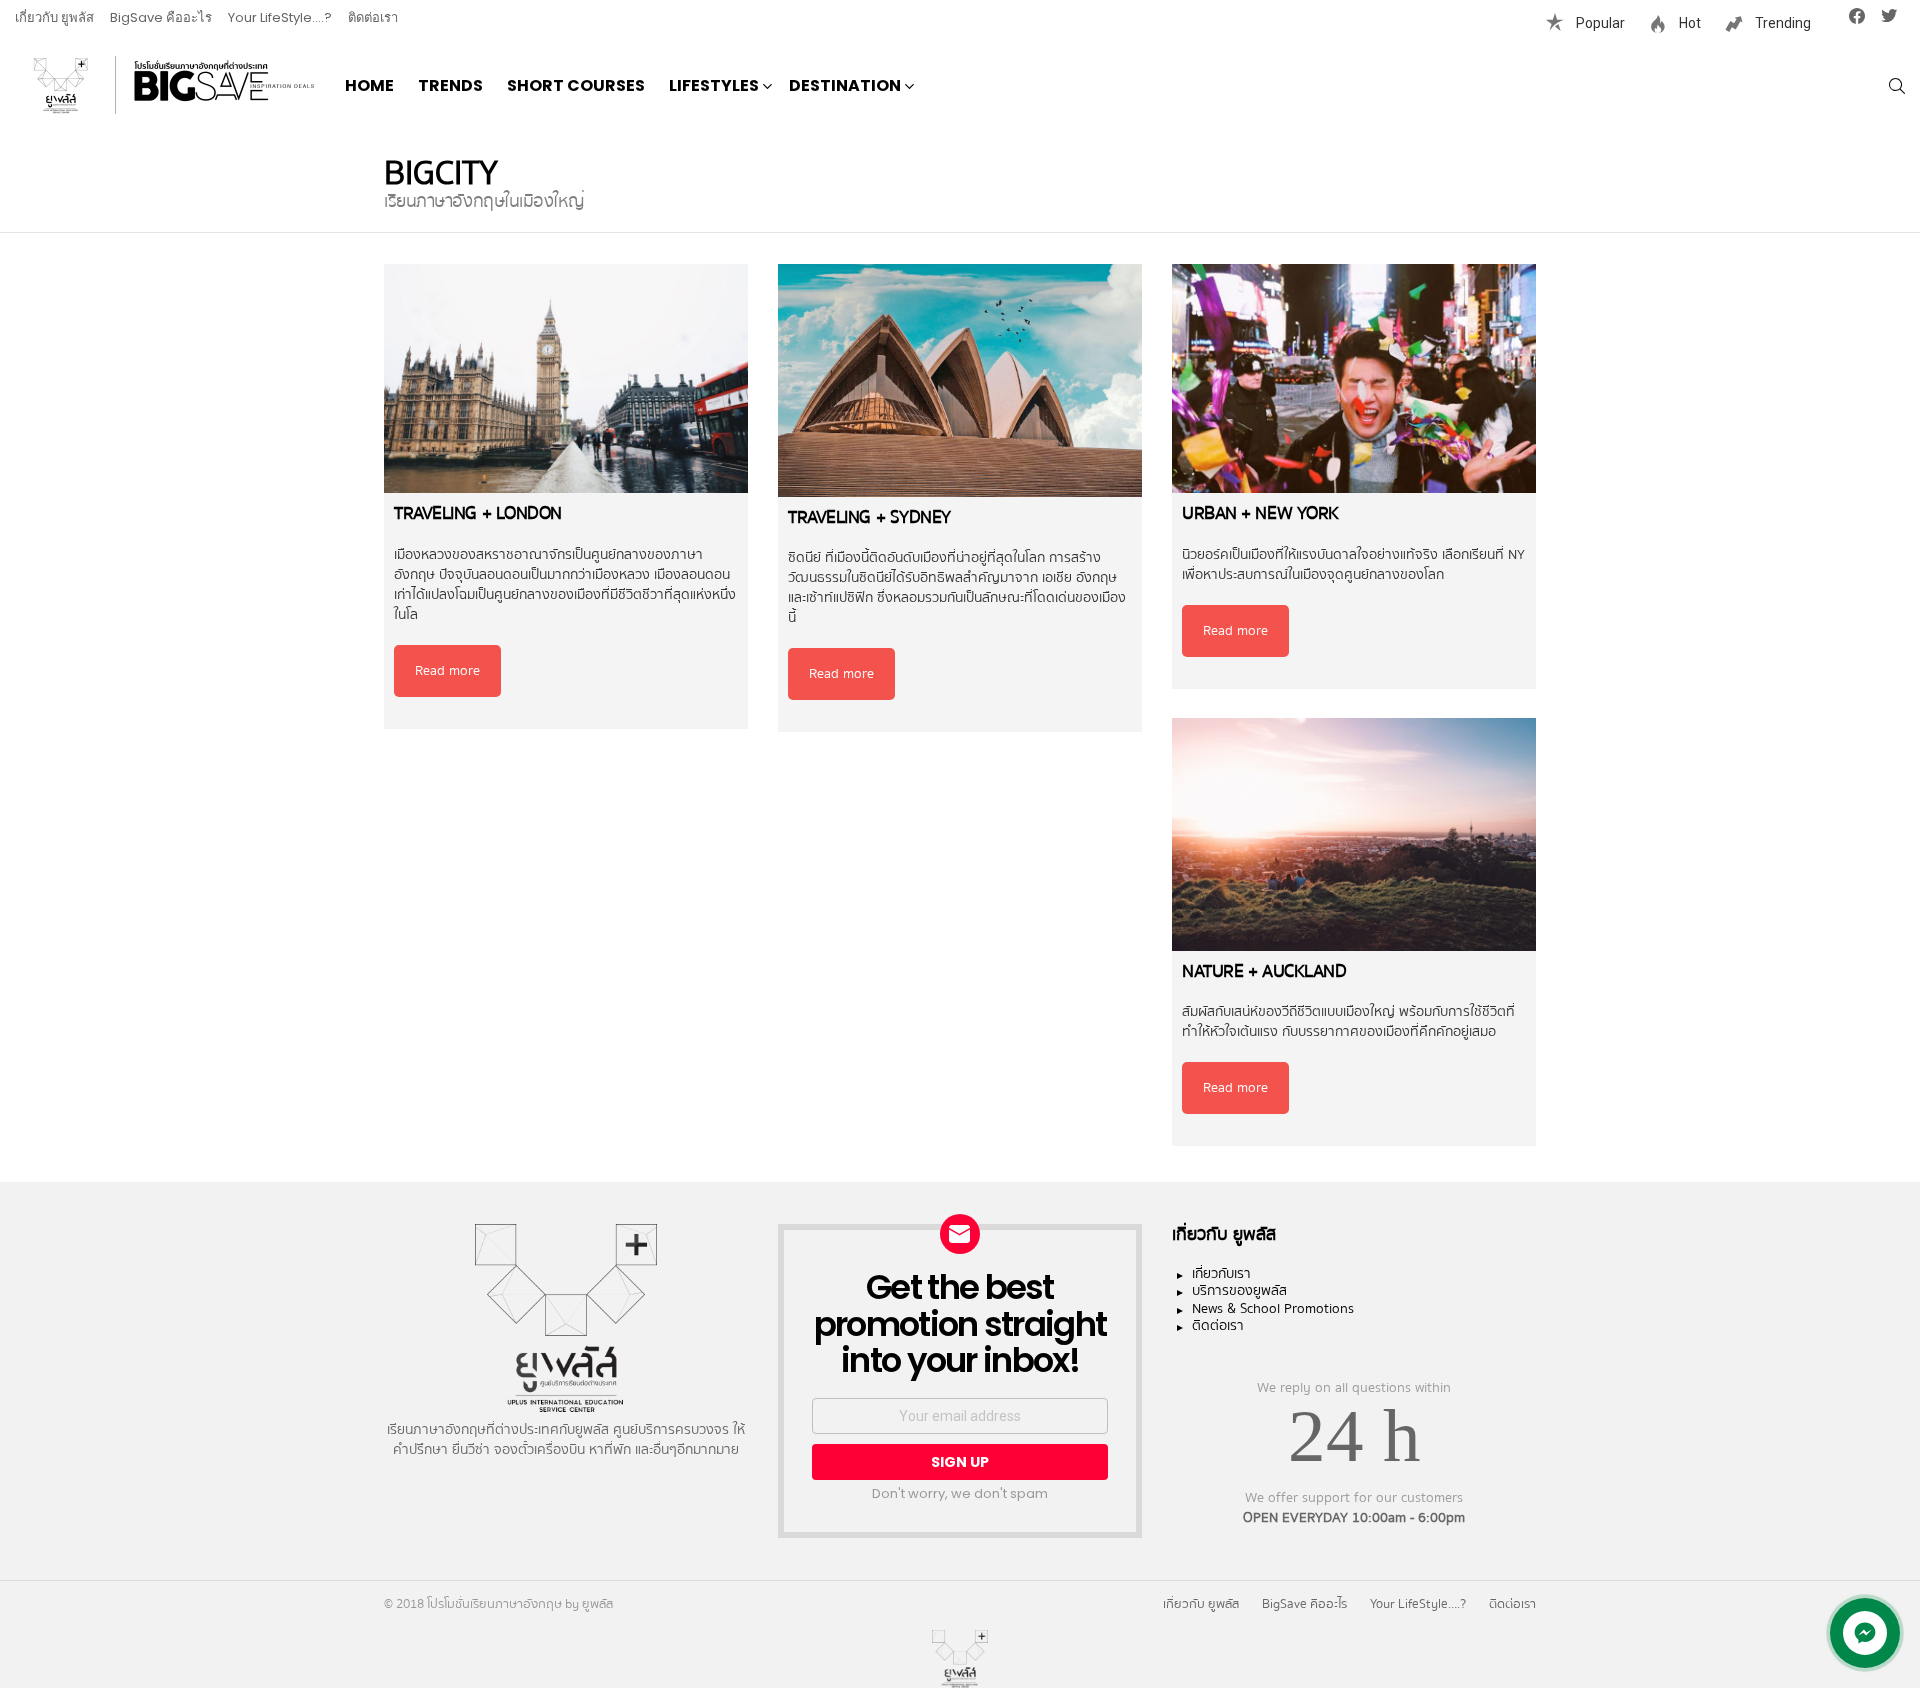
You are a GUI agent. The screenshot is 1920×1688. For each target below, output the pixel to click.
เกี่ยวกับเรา (1221, 1275)
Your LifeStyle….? (280, 17)
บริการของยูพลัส (1239, 1292)
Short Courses (576, 85)
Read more (447, 671)
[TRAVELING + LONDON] (566, 379)
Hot (1688, 23)
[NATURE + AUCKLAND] (1354, 834)
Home (369, 85)
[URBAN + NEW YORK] (1354, 379)
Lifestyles (714, 85)
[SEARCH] (1897, 86)
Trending (1781, 23)
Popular (1599, 23)
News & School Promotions (1273, 1310)
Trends (450, 85)
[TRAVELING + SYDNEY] (960, 380)
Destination (845, 85)
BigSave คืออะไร (161, 17)
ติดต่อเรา (373, 17)
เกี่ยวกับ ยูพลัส (54, 17)
